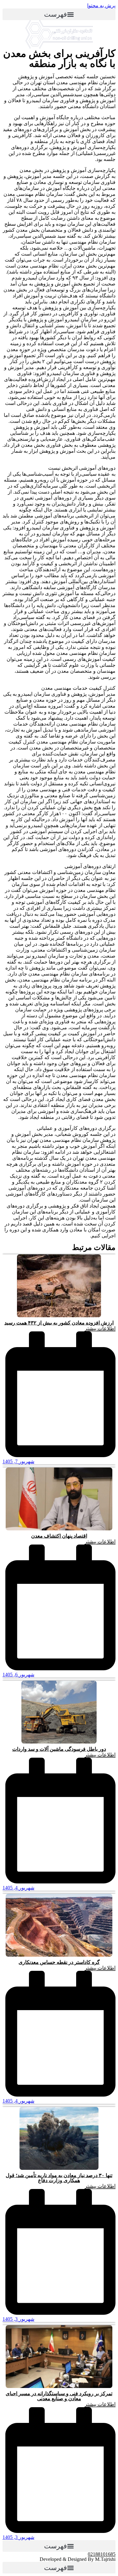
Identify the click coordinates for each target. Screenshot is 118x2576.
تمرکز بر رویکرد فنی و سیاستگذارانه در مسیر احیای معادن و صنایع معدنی (59, 2396)
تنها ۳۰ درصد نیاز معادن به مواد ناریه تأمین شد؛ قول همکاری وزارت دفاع (59, 2178)
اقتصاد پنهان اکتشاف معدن (59, 1536)
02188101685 (102, 2554)
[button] (59, 14)
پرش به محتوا (101, 6)
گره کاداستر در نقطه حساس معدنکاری (59, 1962)
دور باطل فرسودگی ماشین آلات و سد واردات (59, 1749)
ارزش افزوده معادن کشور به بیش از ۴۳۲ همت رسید (59, 1323)
